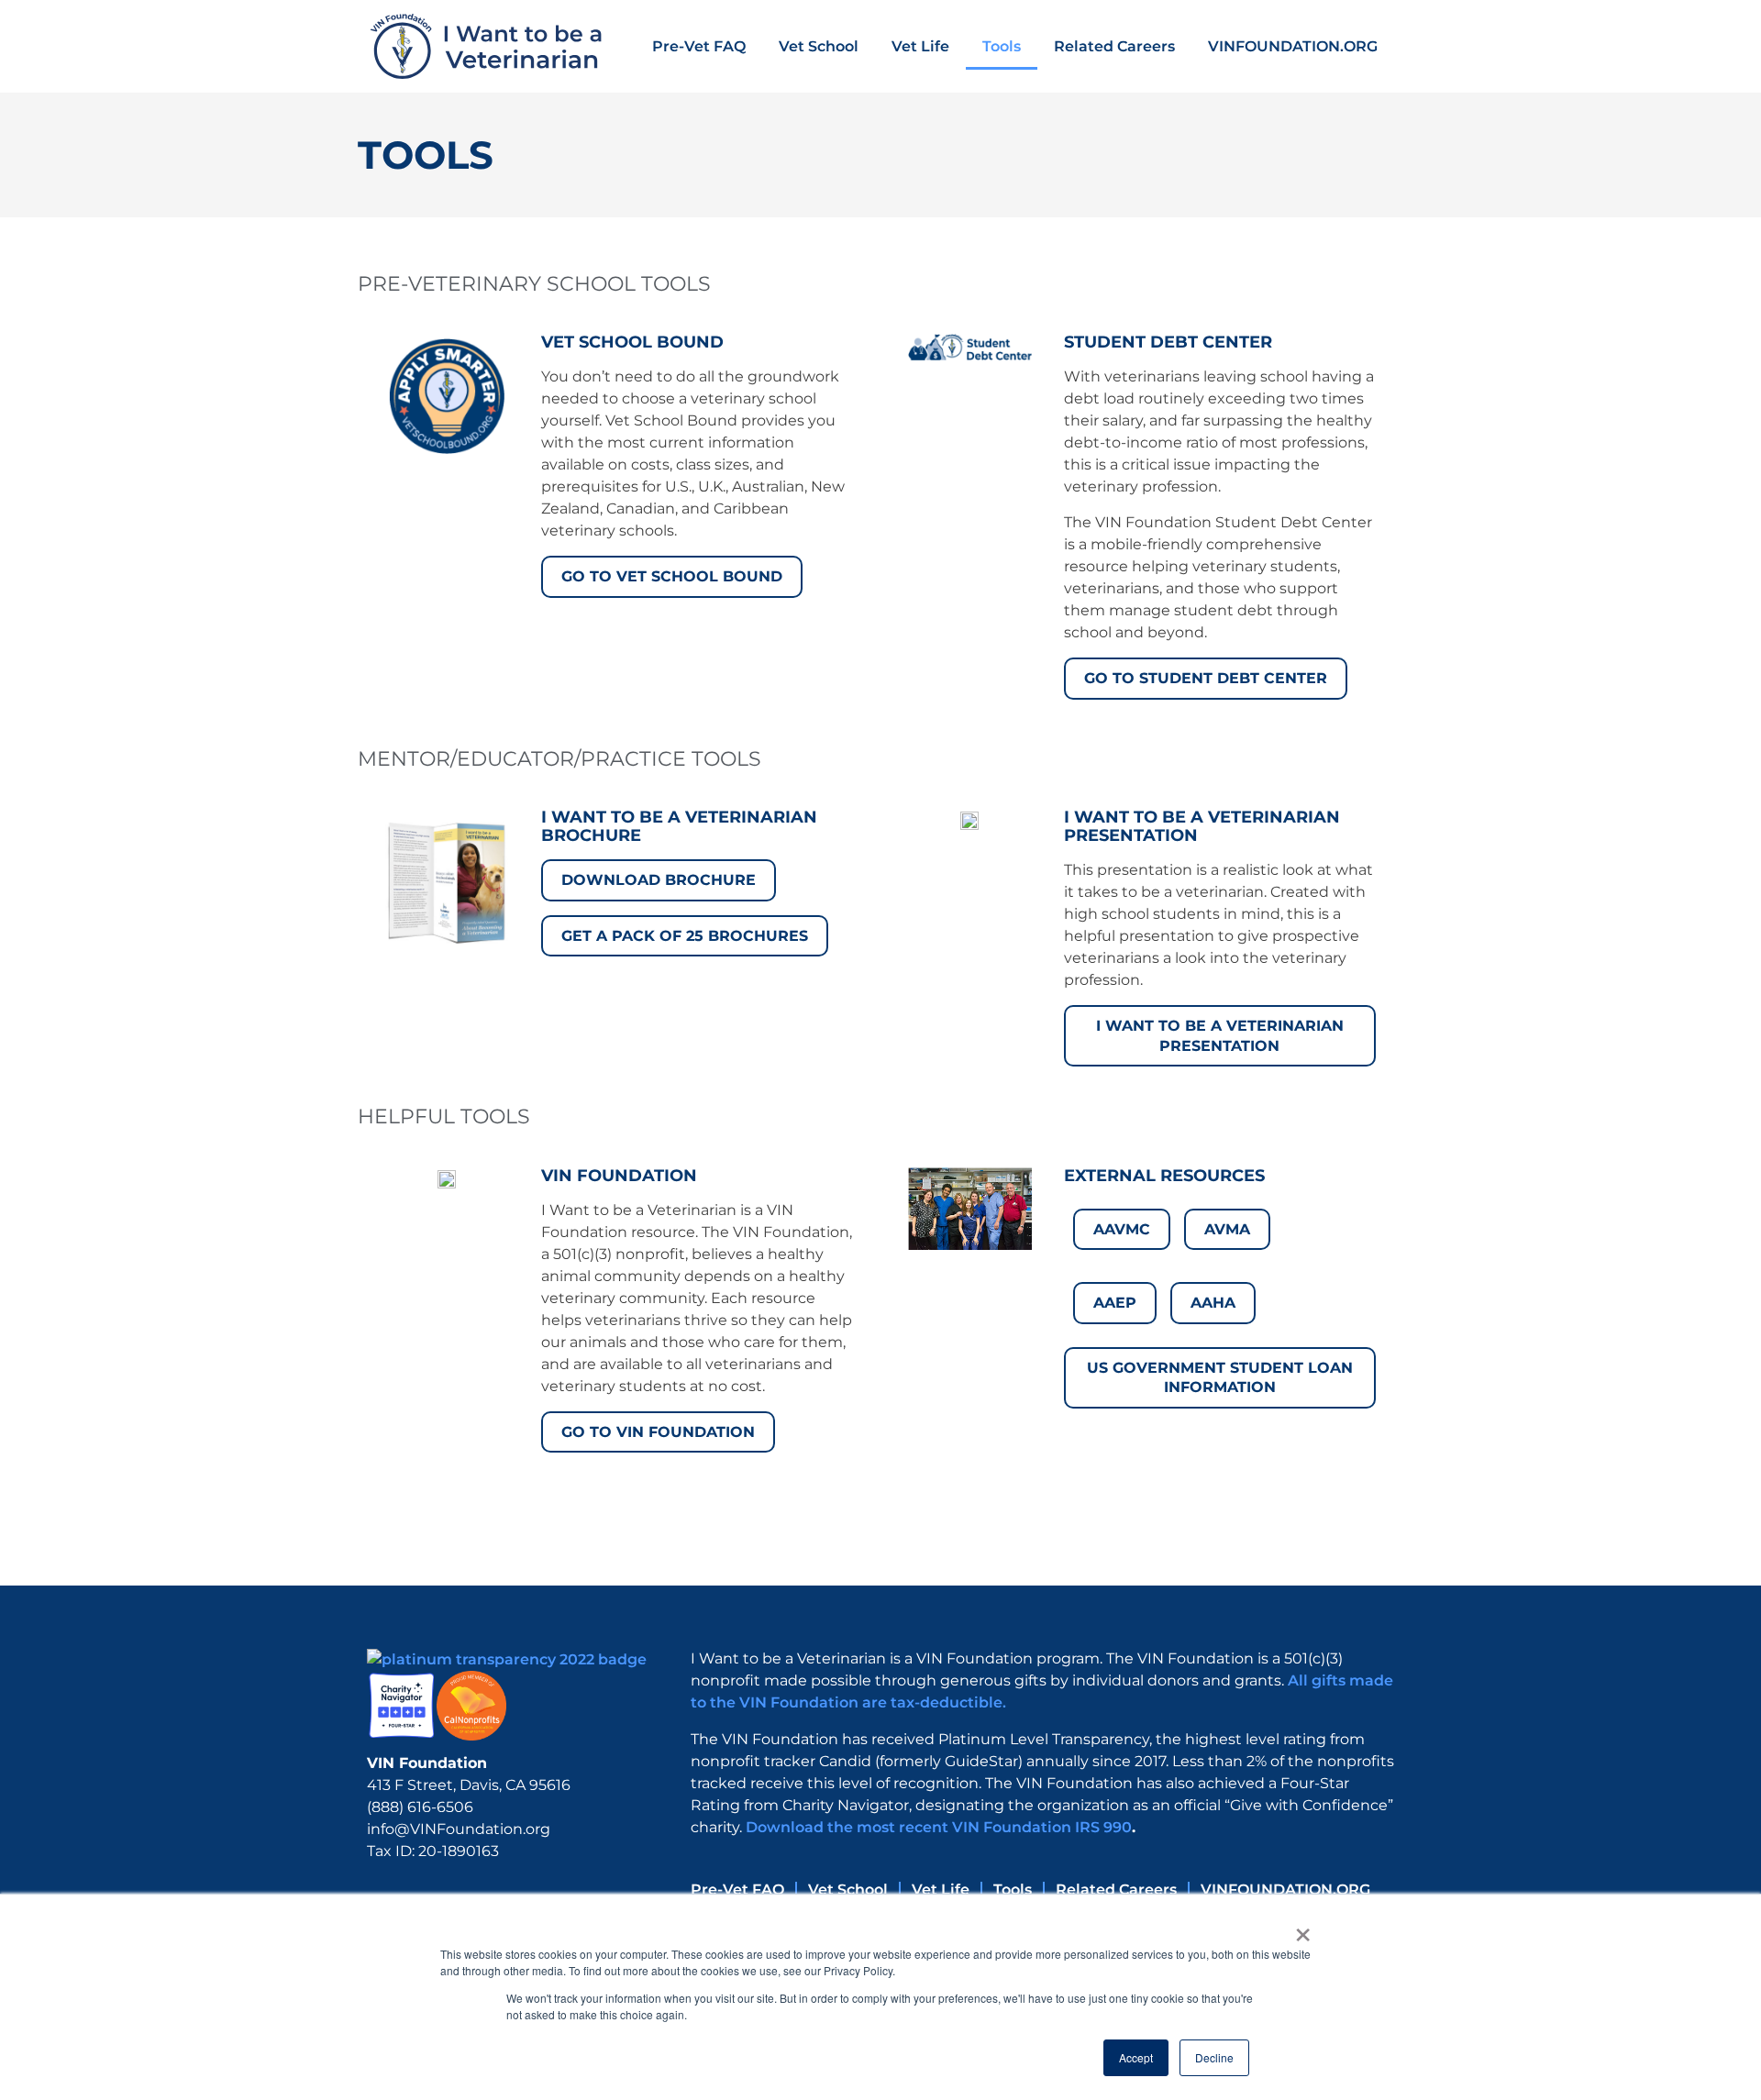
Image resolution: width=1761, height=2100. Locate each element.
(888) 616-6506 (420, 1807)
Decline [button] (1214, 2057)
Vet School (819, 46)
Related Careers (1114, 46)
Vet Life (920, 46)
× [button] (1303, 1929)
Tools (1002, 46)
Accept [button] (1136, 2057)
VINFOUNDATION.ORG (1293, 46)
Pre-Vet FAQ (699, 46)
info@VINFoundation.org (459, 1829)
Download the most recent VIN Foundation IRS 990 (939, 1827)
